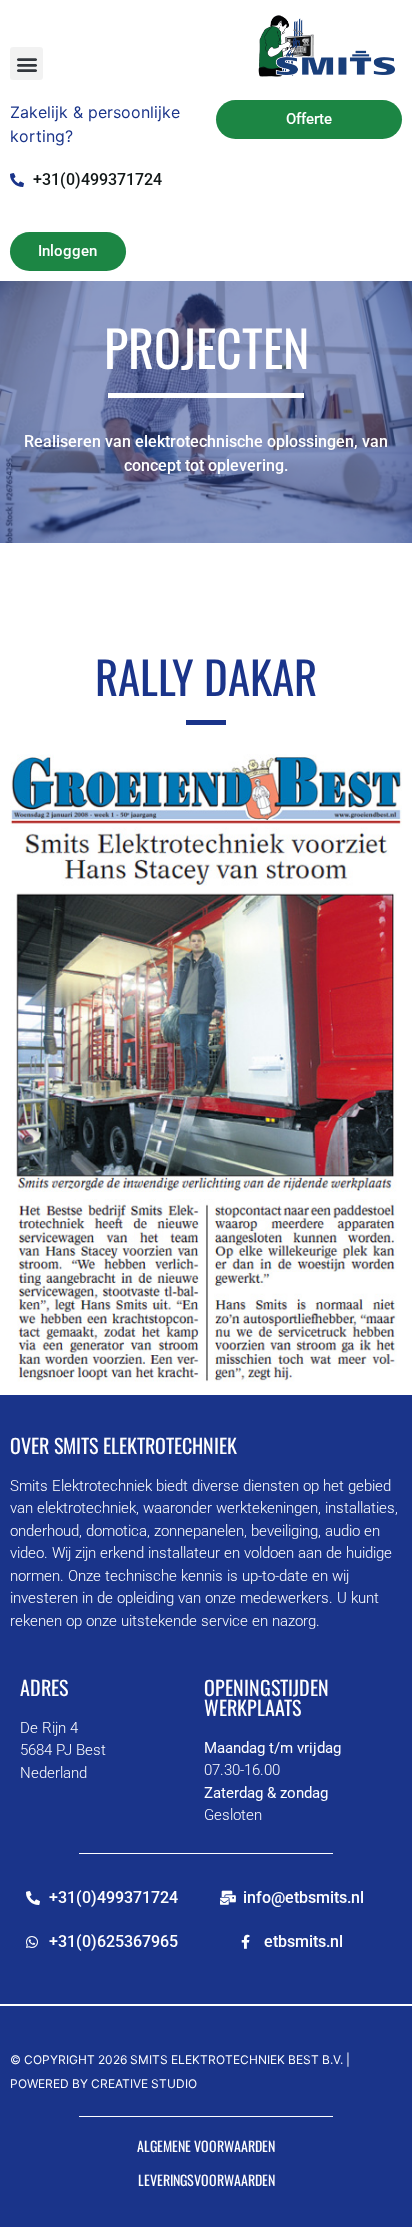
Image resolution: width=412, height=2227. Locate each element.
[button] (26, 63)
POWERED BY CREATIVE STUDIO (103, 2083)
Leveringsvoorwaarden (206, 2179)
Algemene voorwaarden (206, 2145)
